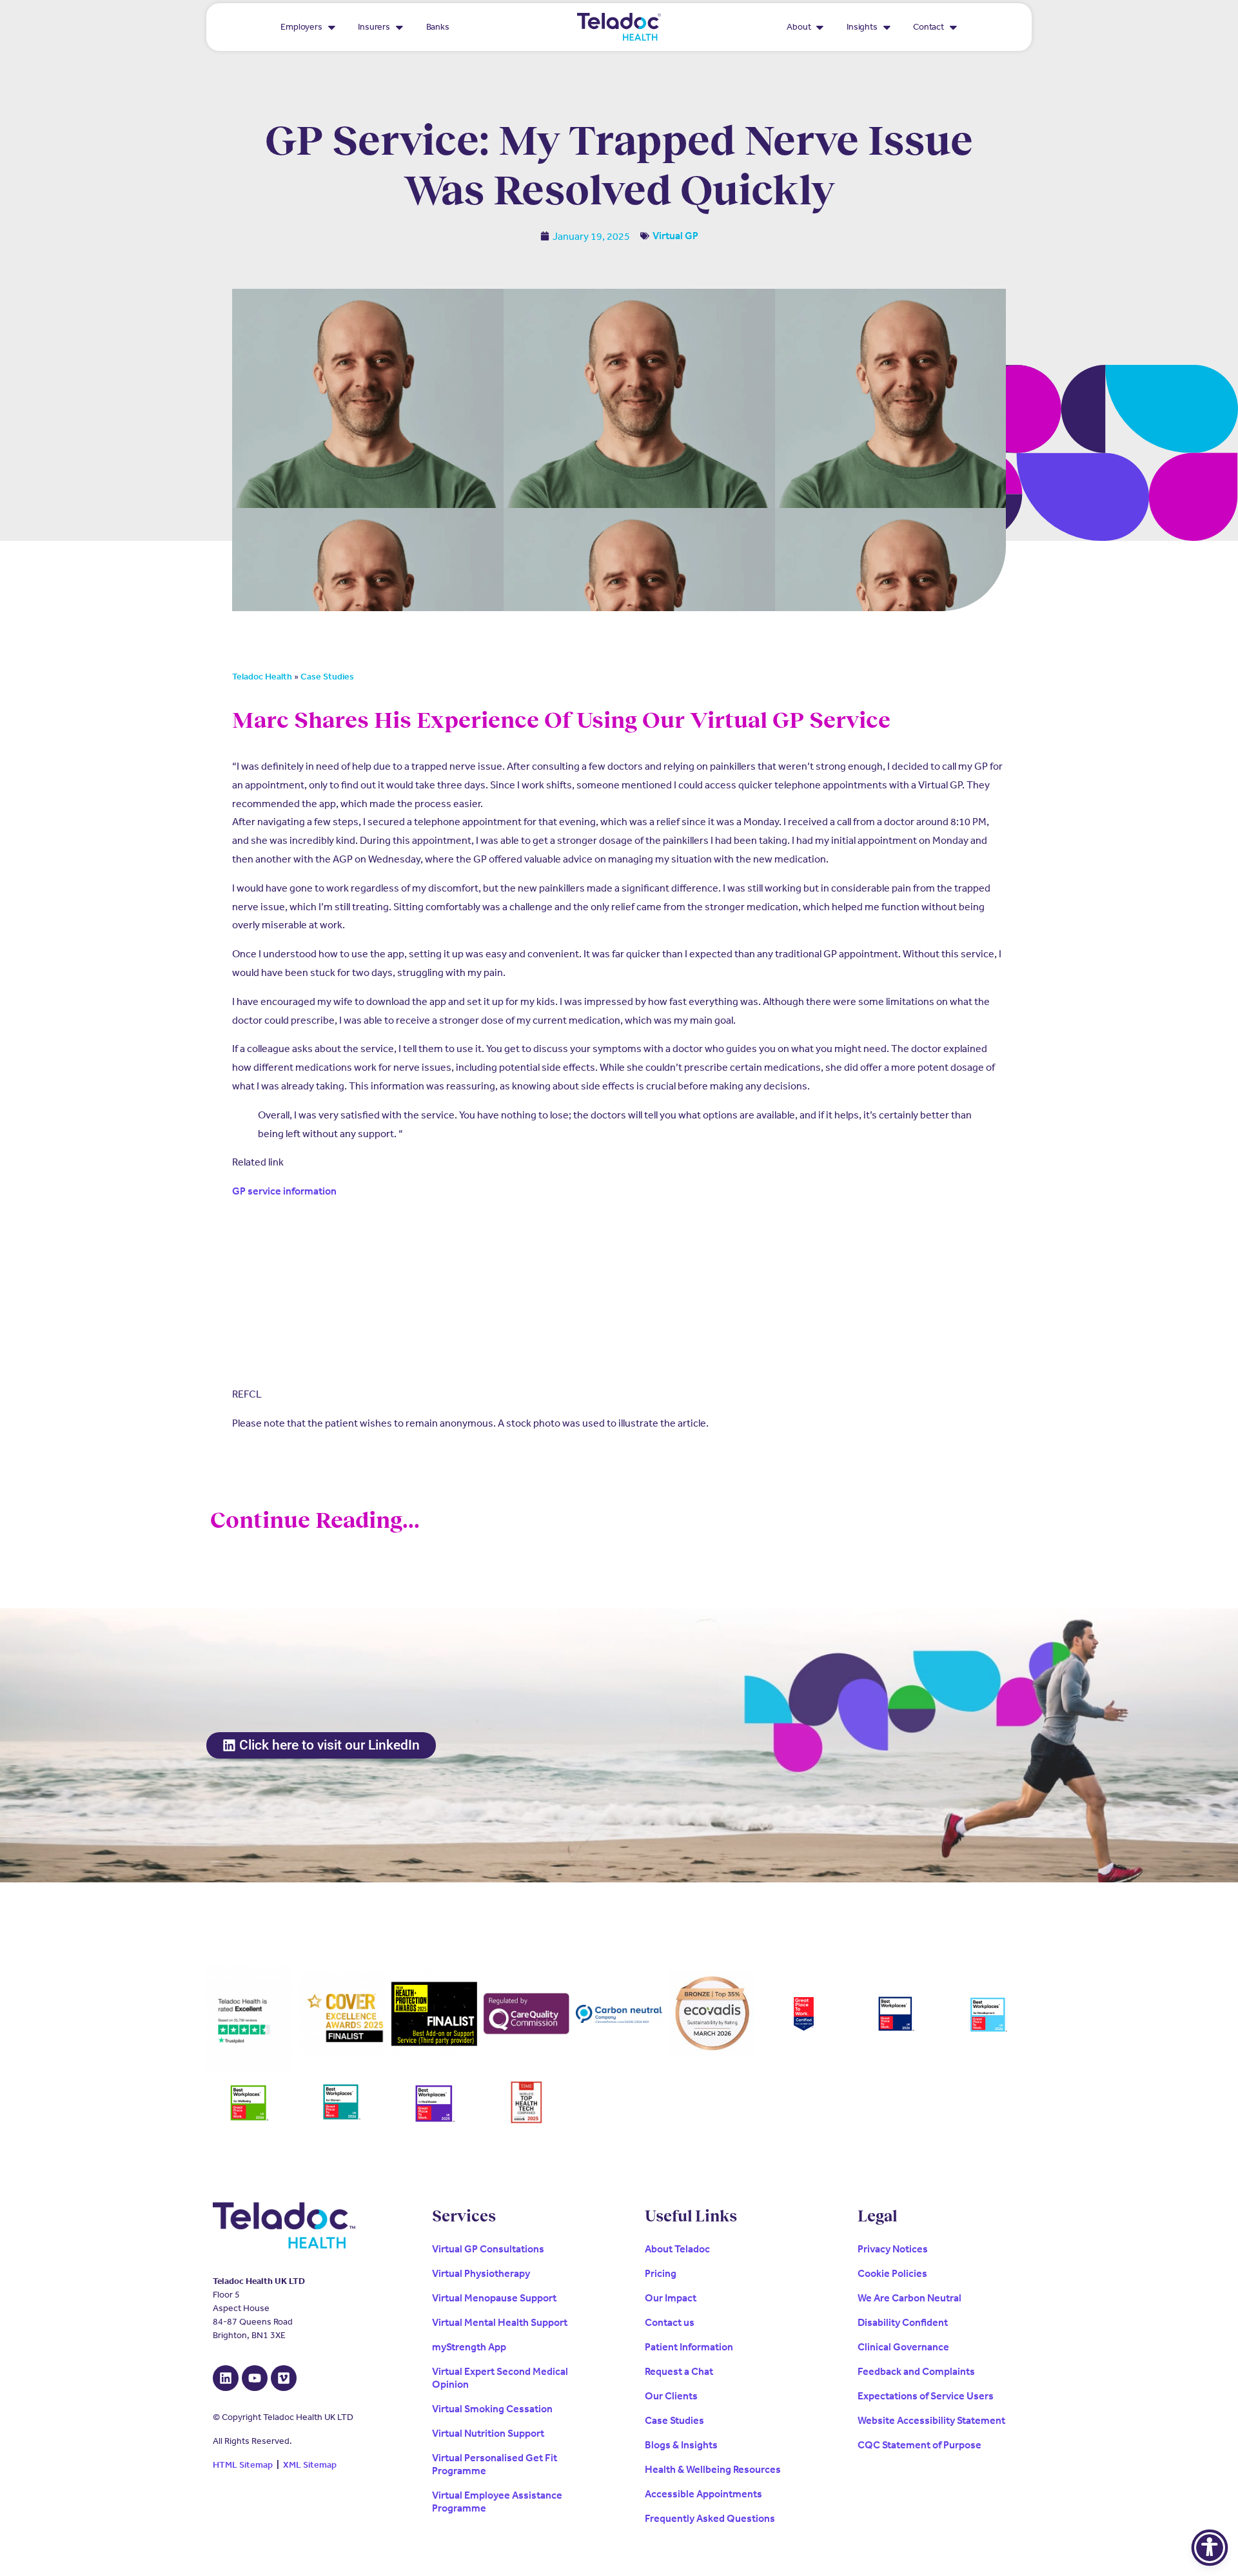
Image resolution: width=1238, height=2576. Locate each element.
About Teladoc (677, 2249)
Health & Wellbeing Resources (713, 2469)
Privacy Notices (893, 2249)
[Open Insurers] (399, 27)
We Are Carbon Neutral (909, 2298)
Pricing (661, 2273)
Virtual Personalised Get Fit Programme (495, 2464)
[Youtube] (255, 2378)
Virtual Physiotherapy (481, 2273)
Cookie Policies (892, 2273)
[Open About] (820, 27)
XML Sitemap (310, 2465)
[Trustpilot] (249, 2020)
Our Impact (671, 2298)
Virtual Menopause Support (494, 2298)
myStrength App (469, 2347)
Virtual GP (675, 236)
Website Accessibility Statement (931, 2420)
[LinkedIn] (226, 2378)
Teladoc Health (262, 677)
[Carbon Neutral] (619, 2014)
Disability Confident (903, 2322)
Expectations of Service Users (926, 2396)
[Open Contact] (953, 27)
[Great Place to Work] (804, 2014)
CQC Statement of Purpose (919, 2445)
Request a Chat (679, 2371)
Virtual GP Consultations (488, 2249)
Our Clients (671, 2396)
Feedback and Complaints (916, 2371)
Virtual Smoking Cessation (492, 2409)
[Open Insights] (887, 27)
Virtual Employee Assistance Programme (497, 2502)
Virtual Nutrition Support (488, 2433)
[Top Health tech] (526, 2103)
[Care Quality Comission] (526, 2014)
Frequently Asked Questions (710, 2518)
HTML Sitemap (243, 2465)
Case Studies (327, 677)
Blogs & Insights (681, 2445)
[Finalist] (434, 2014)
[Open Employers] (332, 27)
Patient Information (689, 2347)
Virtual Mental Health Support (500, 2322)
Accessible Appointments (703, 2494)
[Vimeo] (284, 2378)
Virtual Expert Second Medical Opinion (500, 2378)
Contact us (670, 2322)
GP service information (284, 1191)
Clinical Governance (903, 2347)
